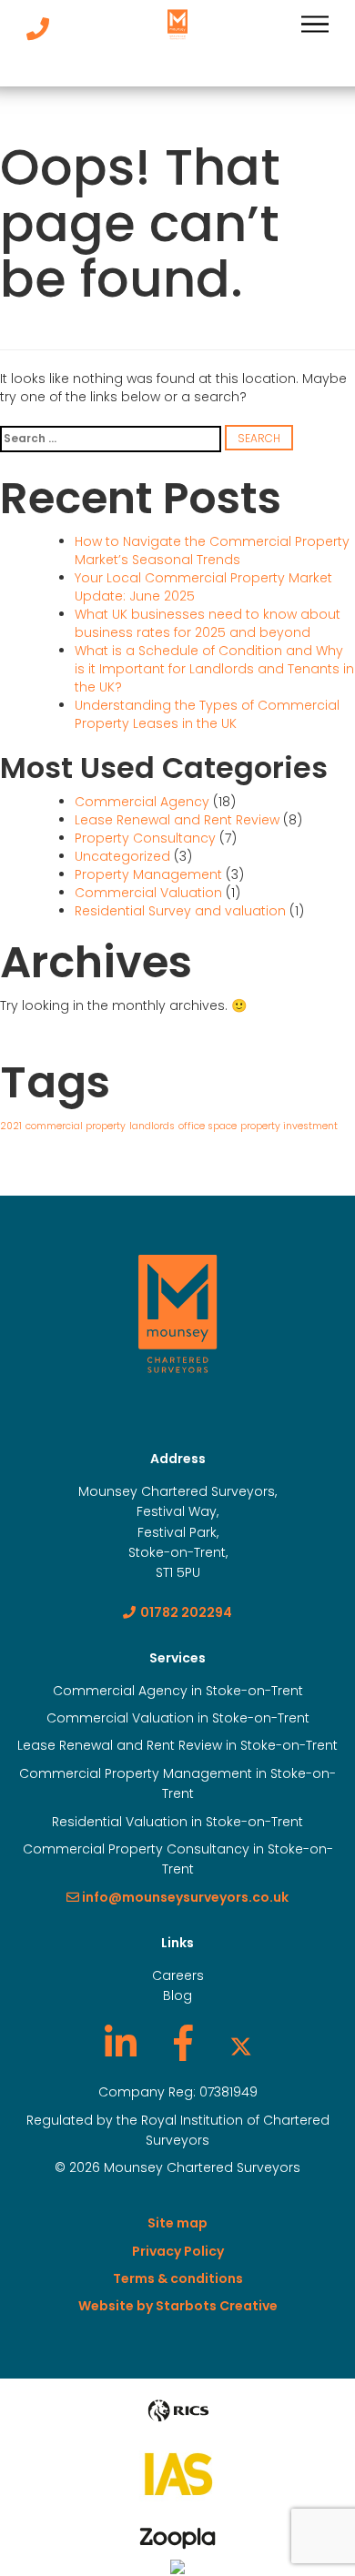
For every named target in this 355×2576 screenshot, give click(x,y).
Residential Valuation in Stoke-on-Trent (177, 1822)
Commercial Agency (142, 802)
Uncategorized (122, 856)
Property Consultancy (145, 838)
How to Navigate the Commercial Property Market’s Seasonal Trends (212, 551)
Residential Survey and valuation (180, 911)
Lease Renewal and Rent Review (177, 820)
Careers (178, 1975)
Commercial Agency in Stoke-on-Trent (178, 1691)
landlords (152, 1126)
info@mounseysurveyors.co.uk (184, 1897)
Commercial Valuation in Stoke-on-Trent (178, 1718)
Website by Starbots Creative (178, 2306)
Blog (177, 1995)
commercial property (76, 1126)
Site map (177, 2223)
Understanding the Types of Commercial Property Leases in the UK (207, 714)
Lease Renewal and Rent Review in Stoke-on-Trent (177, 1745)
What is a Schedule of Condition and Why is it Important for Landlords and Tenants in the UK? (214, 669)
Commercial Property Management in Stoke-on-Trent (177, 1783)
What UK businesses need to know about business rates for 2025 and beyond (208, 623)
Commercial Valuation (148, 893)
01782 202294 (186, 1612)
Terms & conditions (178, 2278)
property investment (289, 1126)
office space (208, 1126)
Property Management (148, 874)
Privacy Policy (178, 2251)
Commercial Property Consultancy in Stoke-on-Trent (178, 1859)
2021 (11, 1126)
